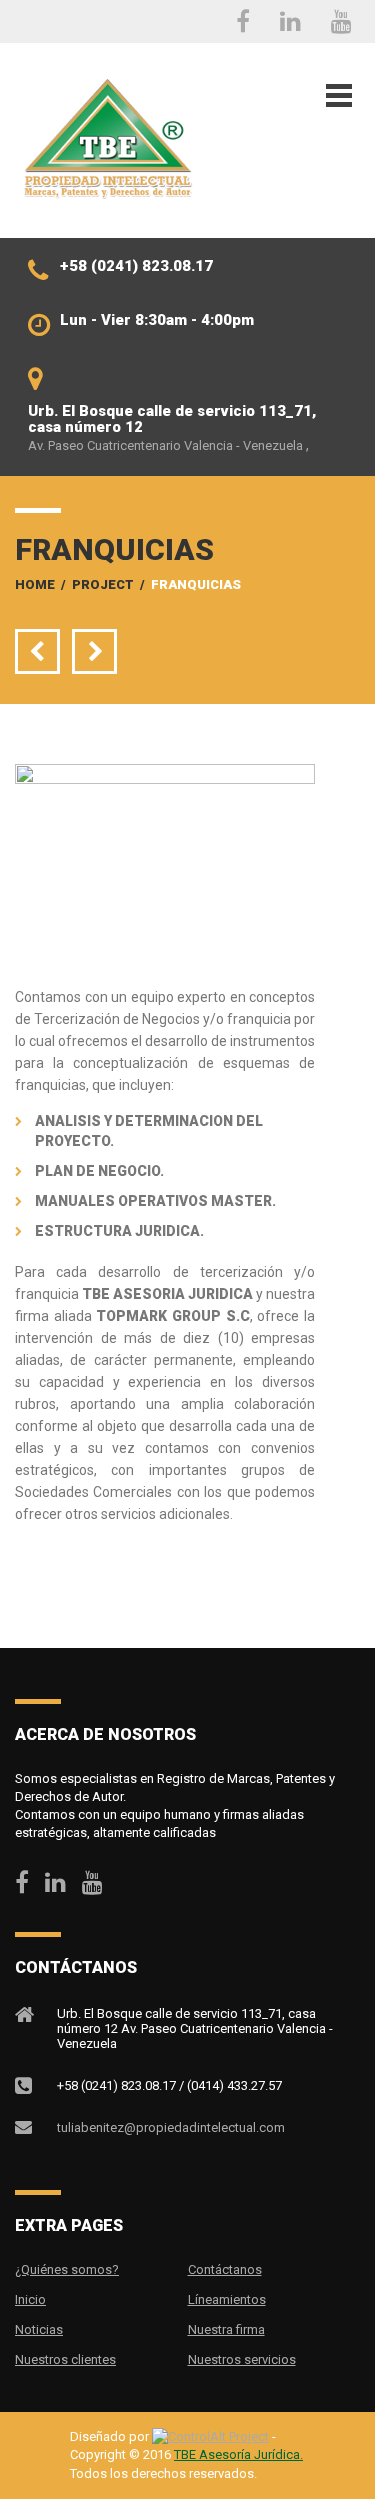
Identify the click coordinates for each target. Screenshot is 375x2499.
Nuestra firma (226, 2329)
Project (103, 584)
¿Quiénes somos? (67, 2269)
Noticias (39, 2329)
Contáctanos (225, 2269)
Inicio (30, 2299)
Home (35, 584)
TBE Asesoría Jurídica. (238, 2454)
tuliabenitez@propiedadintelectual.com (171, 2127)
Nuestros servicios (242, 2359)
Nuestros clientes (65, 2359)
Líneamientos (227, 2299)
